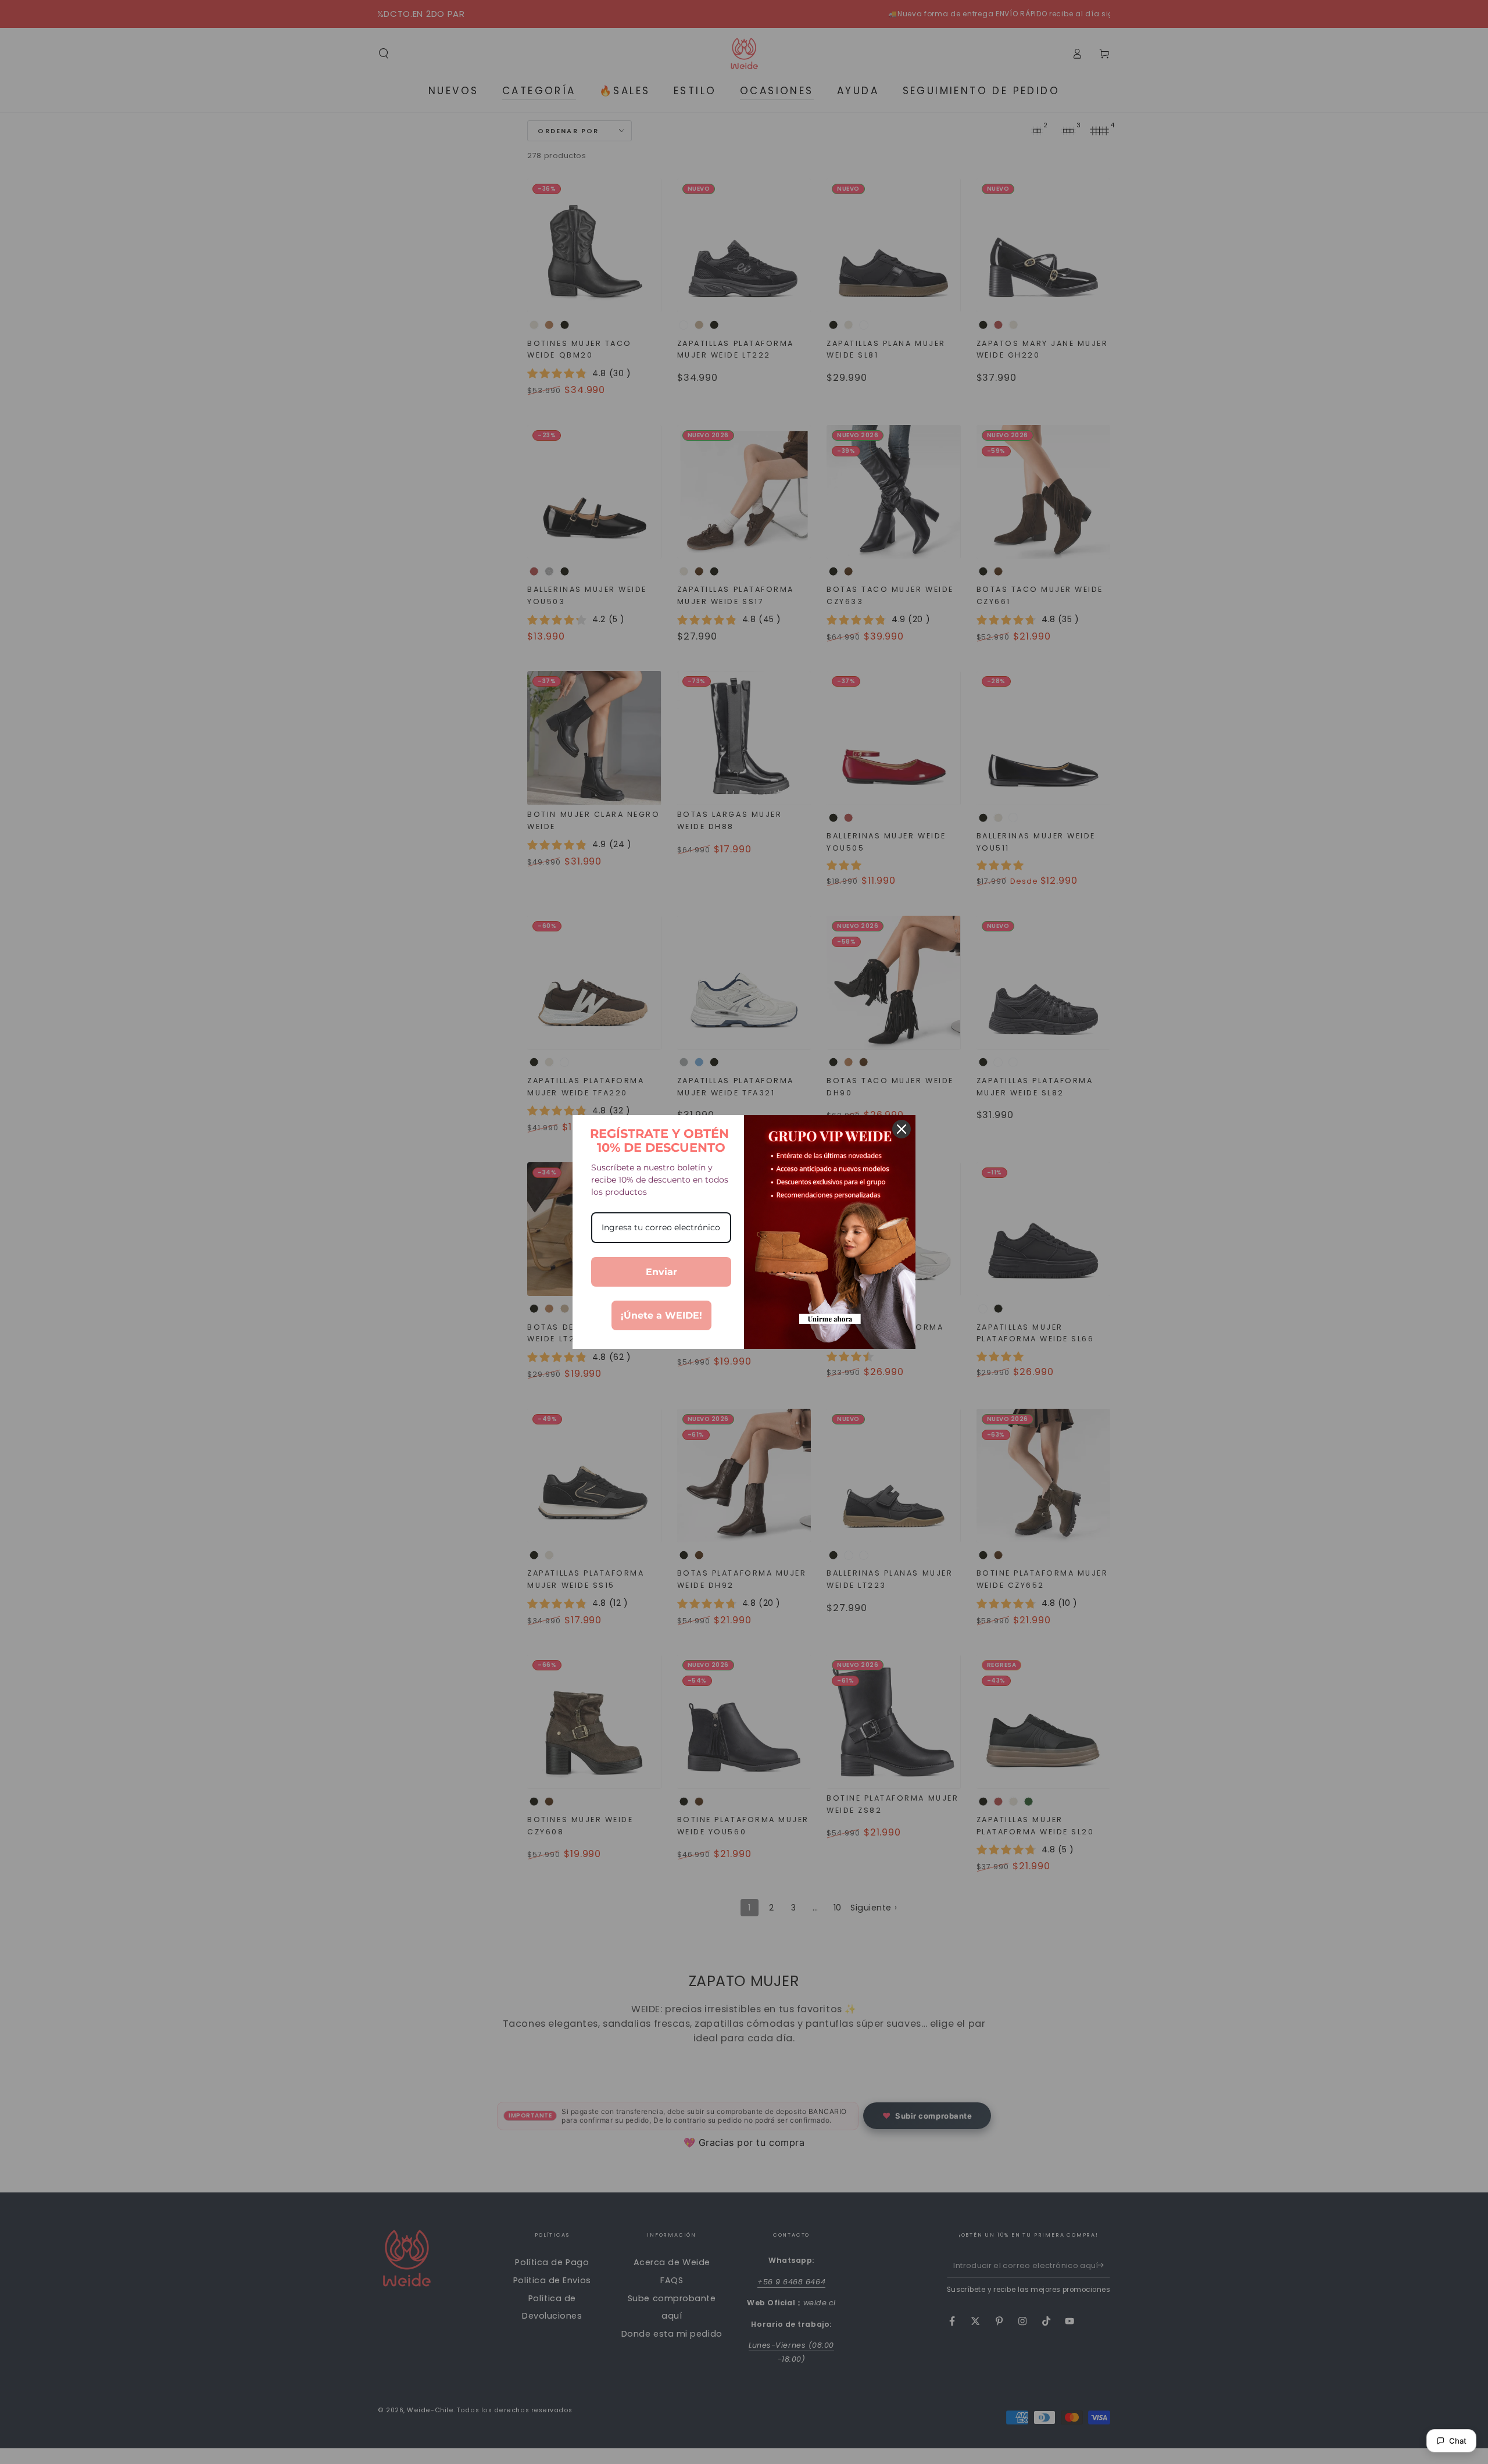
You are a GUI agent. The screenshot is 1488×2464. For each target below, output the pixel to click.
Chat (1458, 2441)
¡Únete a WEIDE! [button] (661, 1315)
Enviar (661, 1272)
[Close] (902, 1129)
